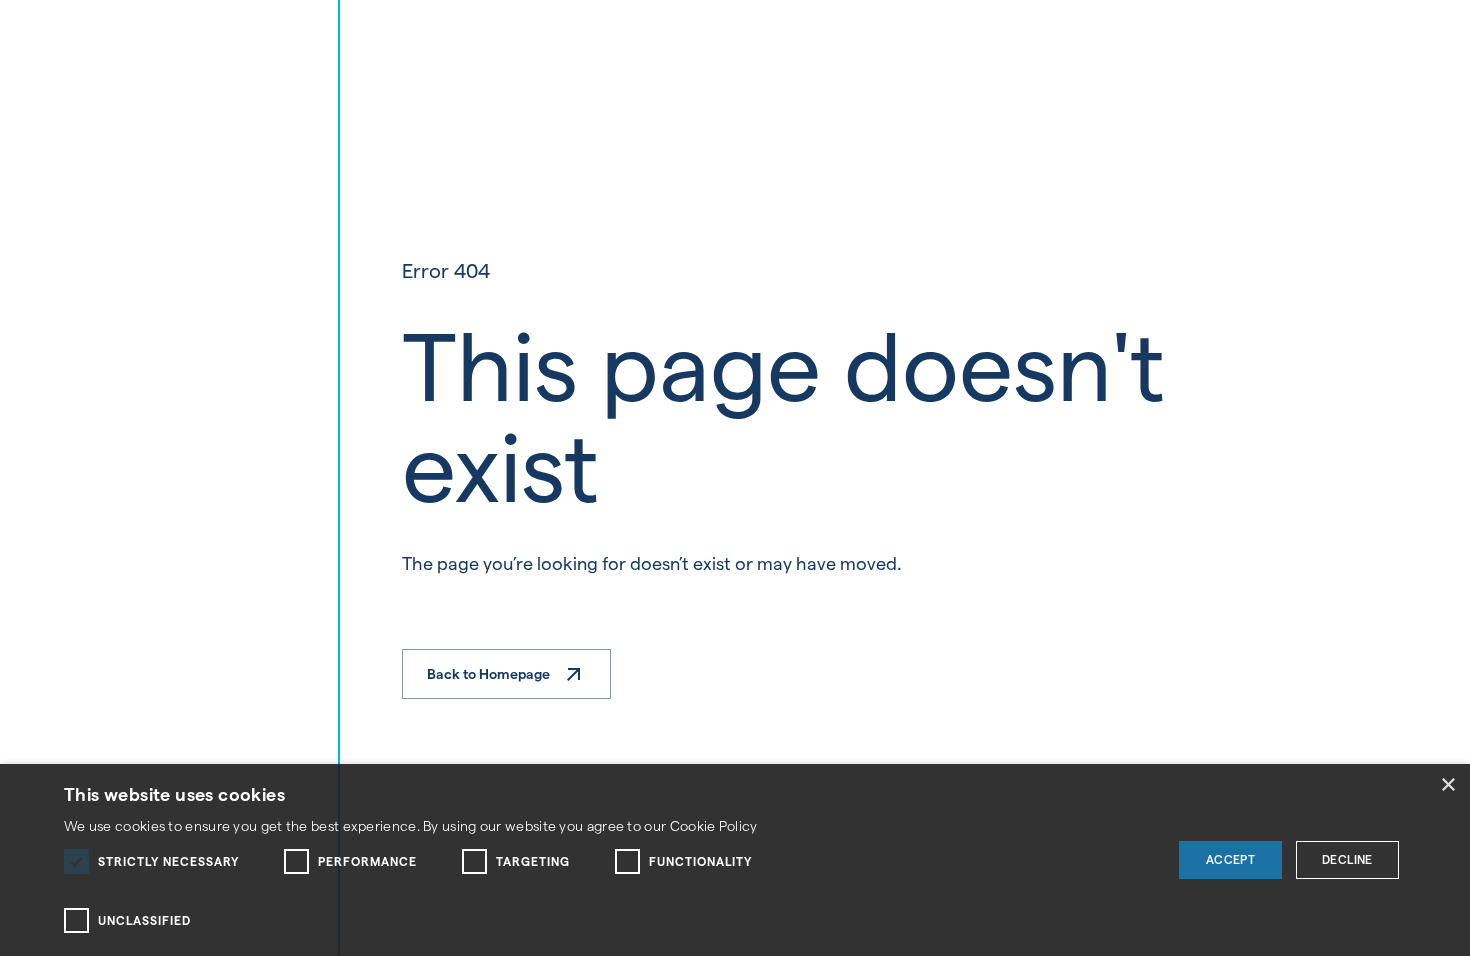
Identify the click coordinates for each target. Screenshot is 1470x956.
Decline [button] (1347, 859)
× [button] (1447, 785)
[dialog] (735, 860)
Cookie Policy (714, 826)
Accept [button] (1230, 859)
